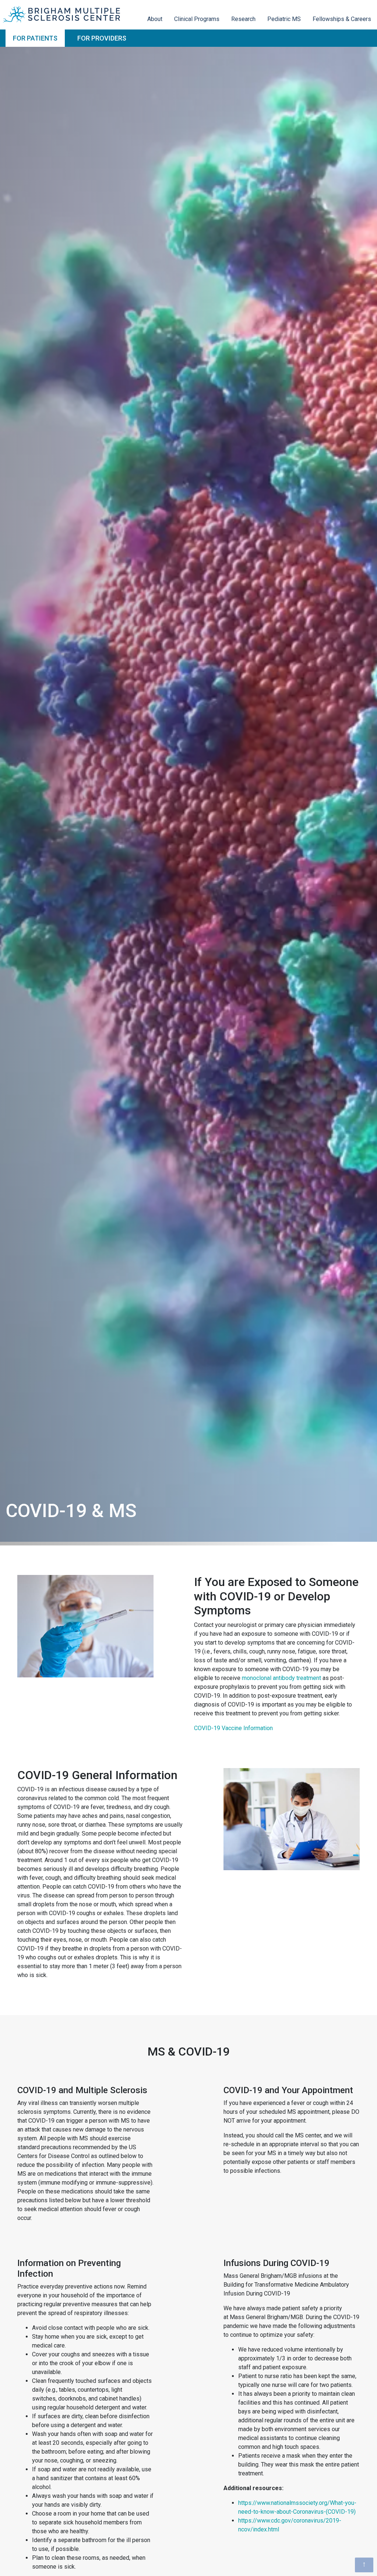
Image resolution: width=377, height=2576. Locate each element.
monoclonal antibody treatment (281, 1678)
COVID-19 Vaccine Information (233, 1728)
